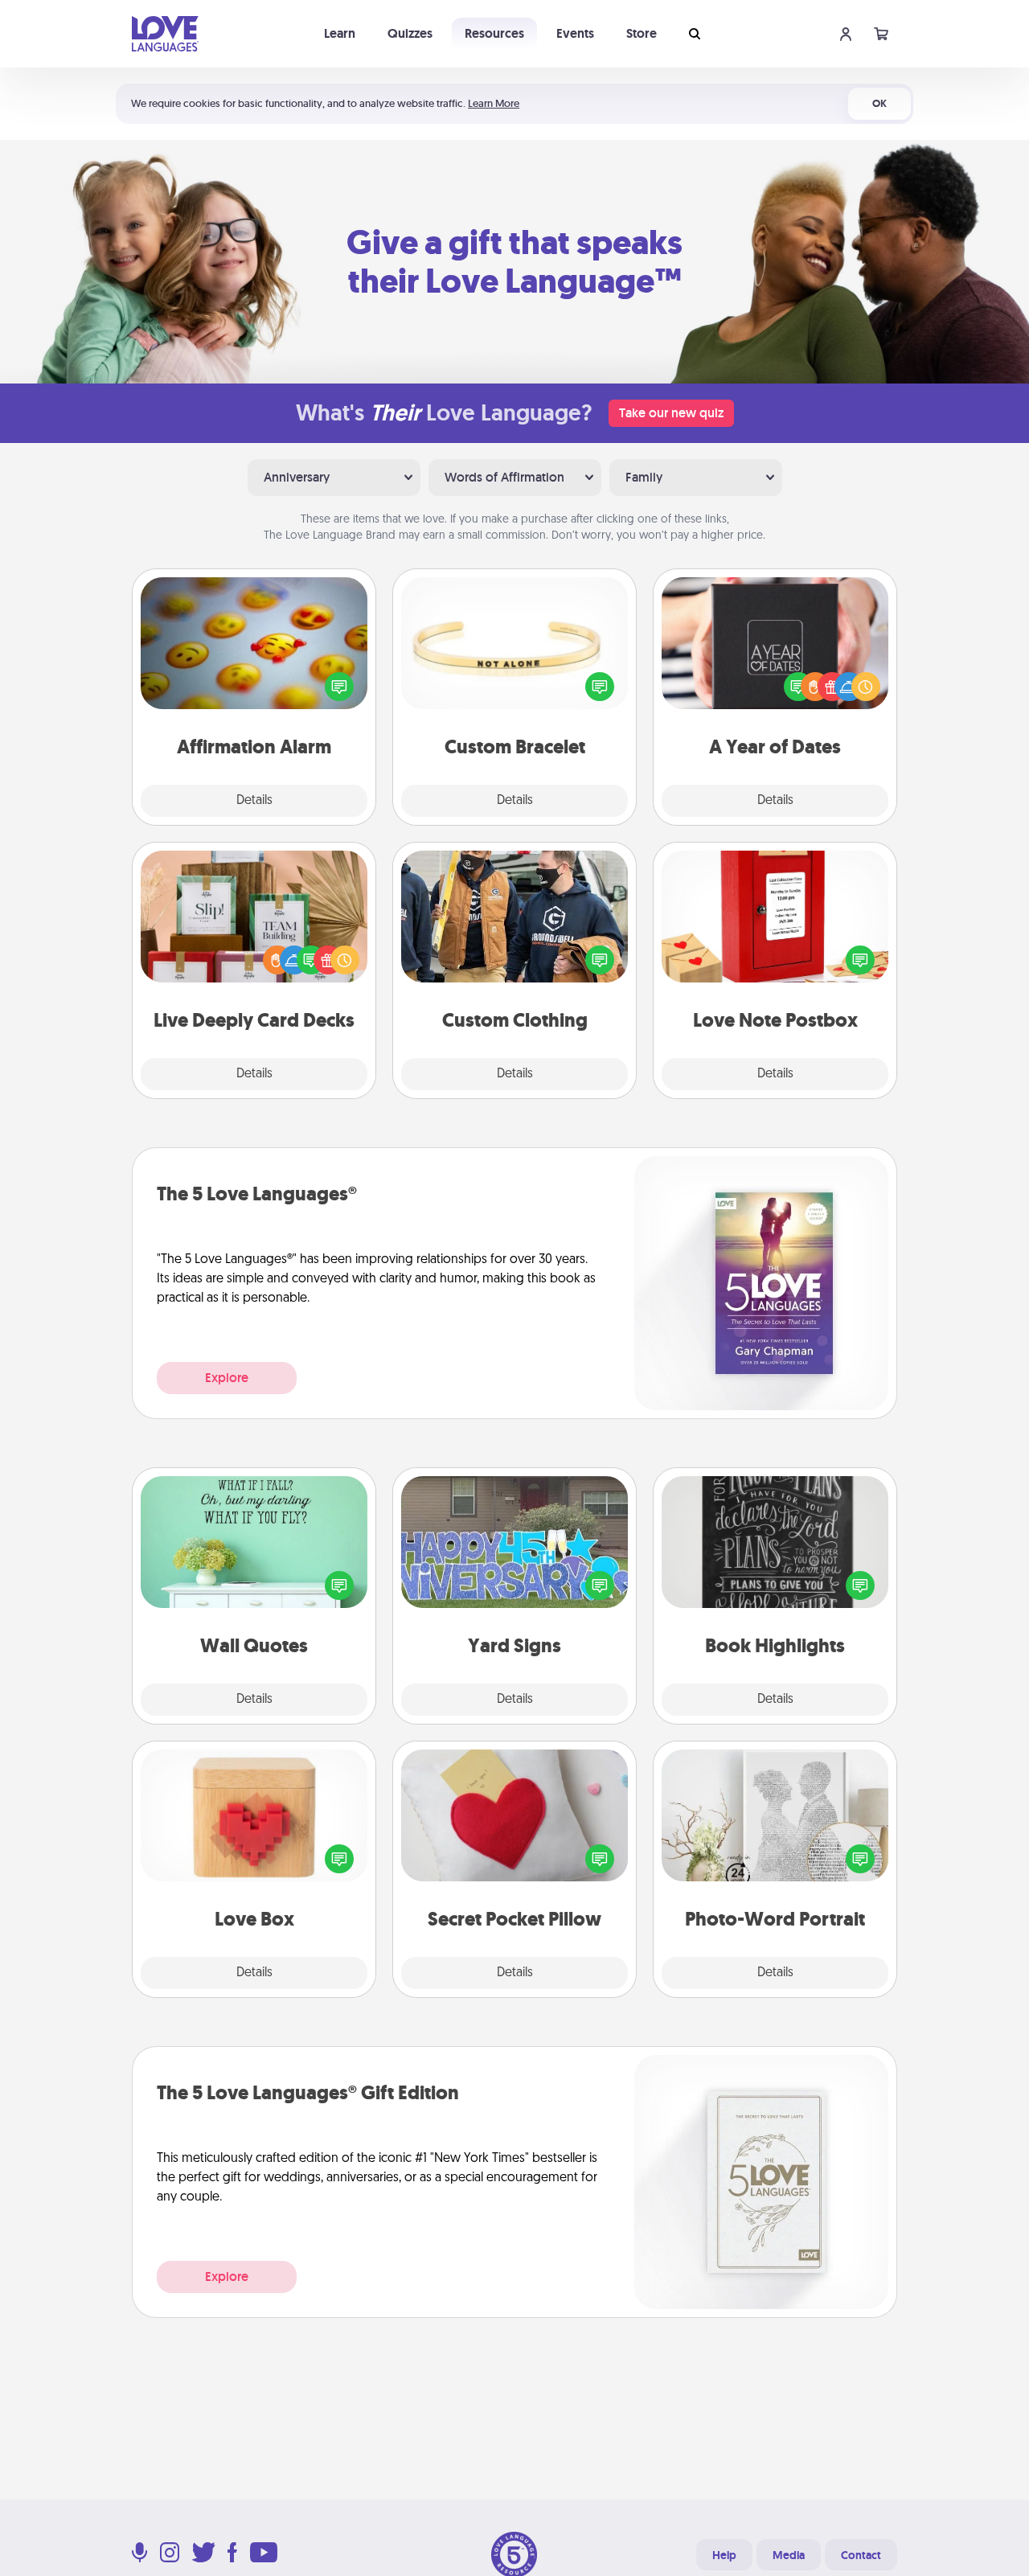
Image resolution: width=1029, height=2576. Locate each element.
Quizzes (410, 33)
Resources (494, 33)
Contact (861, 2555)
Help (724, 2555)
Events (575, 33)
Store (642, 33)
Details (254, 801)
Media (789, 2555)
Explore (227, 1378)
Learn (340, 33)
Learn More (494, 103)
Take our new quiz (671, 413)
